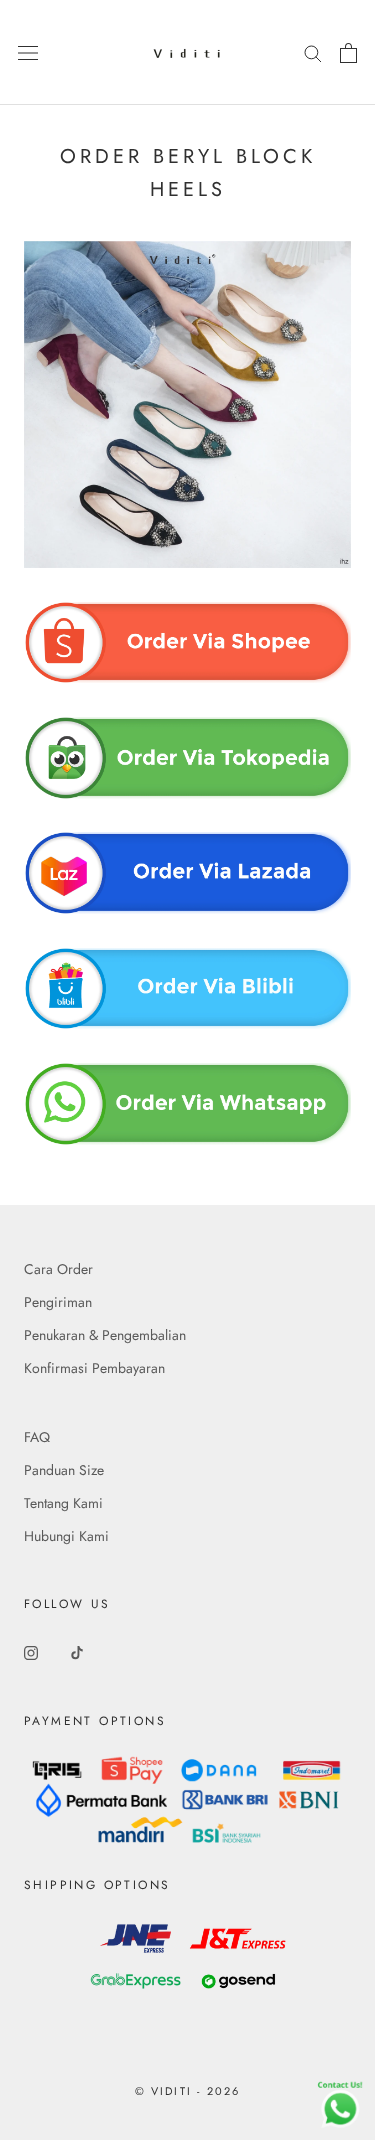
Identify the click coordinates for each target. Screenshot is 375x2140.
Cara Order (58, 1269)
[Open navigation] (28, 53)
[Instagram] (31, 1652)
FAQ (37, 1437)
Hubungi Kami (66, 1536)
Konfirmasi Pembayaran (94, 1368)
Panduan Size (64, 1470)
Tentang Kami (63, 1503)
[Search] (313, 52)
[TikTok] (77, 1652)
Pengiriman (58, 1302)
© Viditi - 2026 (188, 2091)
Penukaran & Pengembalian (105, 1335)
